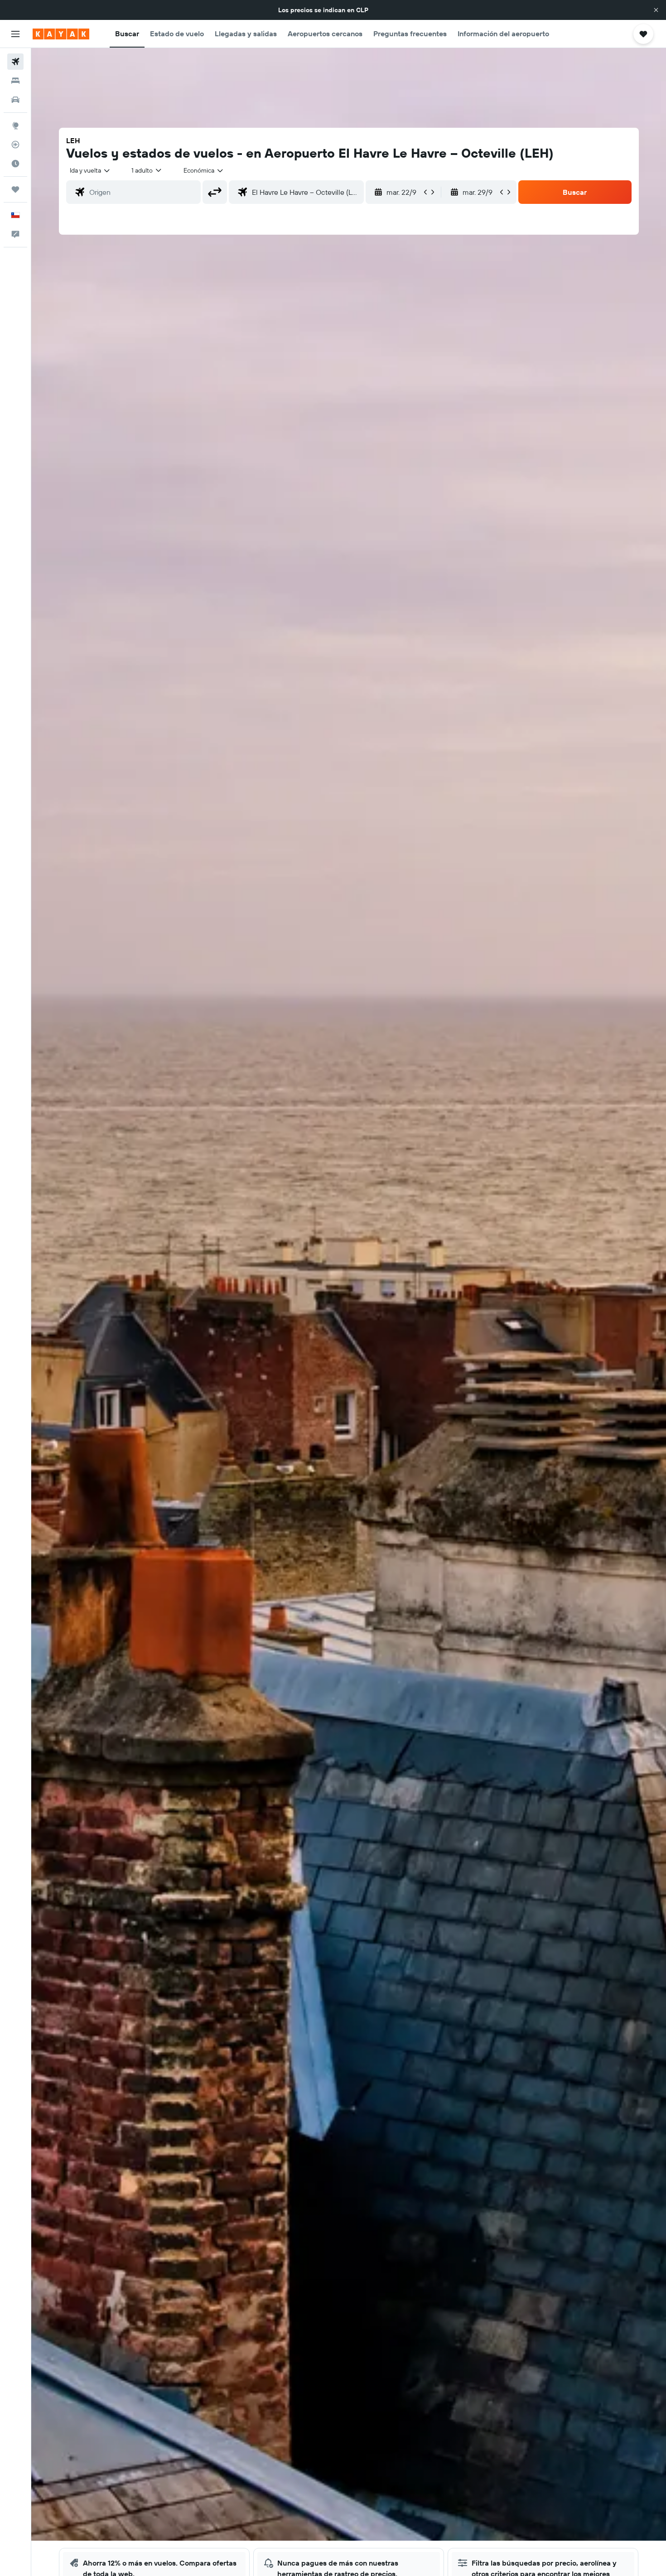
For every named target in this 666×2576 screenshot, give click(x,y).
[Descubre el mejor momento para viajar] (15, 164)
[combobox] (90, 170)
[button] (656, 10)
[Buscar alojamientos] (15, 81)
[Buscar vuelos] (15, 62)
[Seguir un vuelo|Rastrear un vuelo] (15, 145)
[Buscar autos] (15, 100)
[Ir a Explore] (15, 125)
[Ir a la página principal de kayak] (61, 34)
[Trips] (15, 189)
